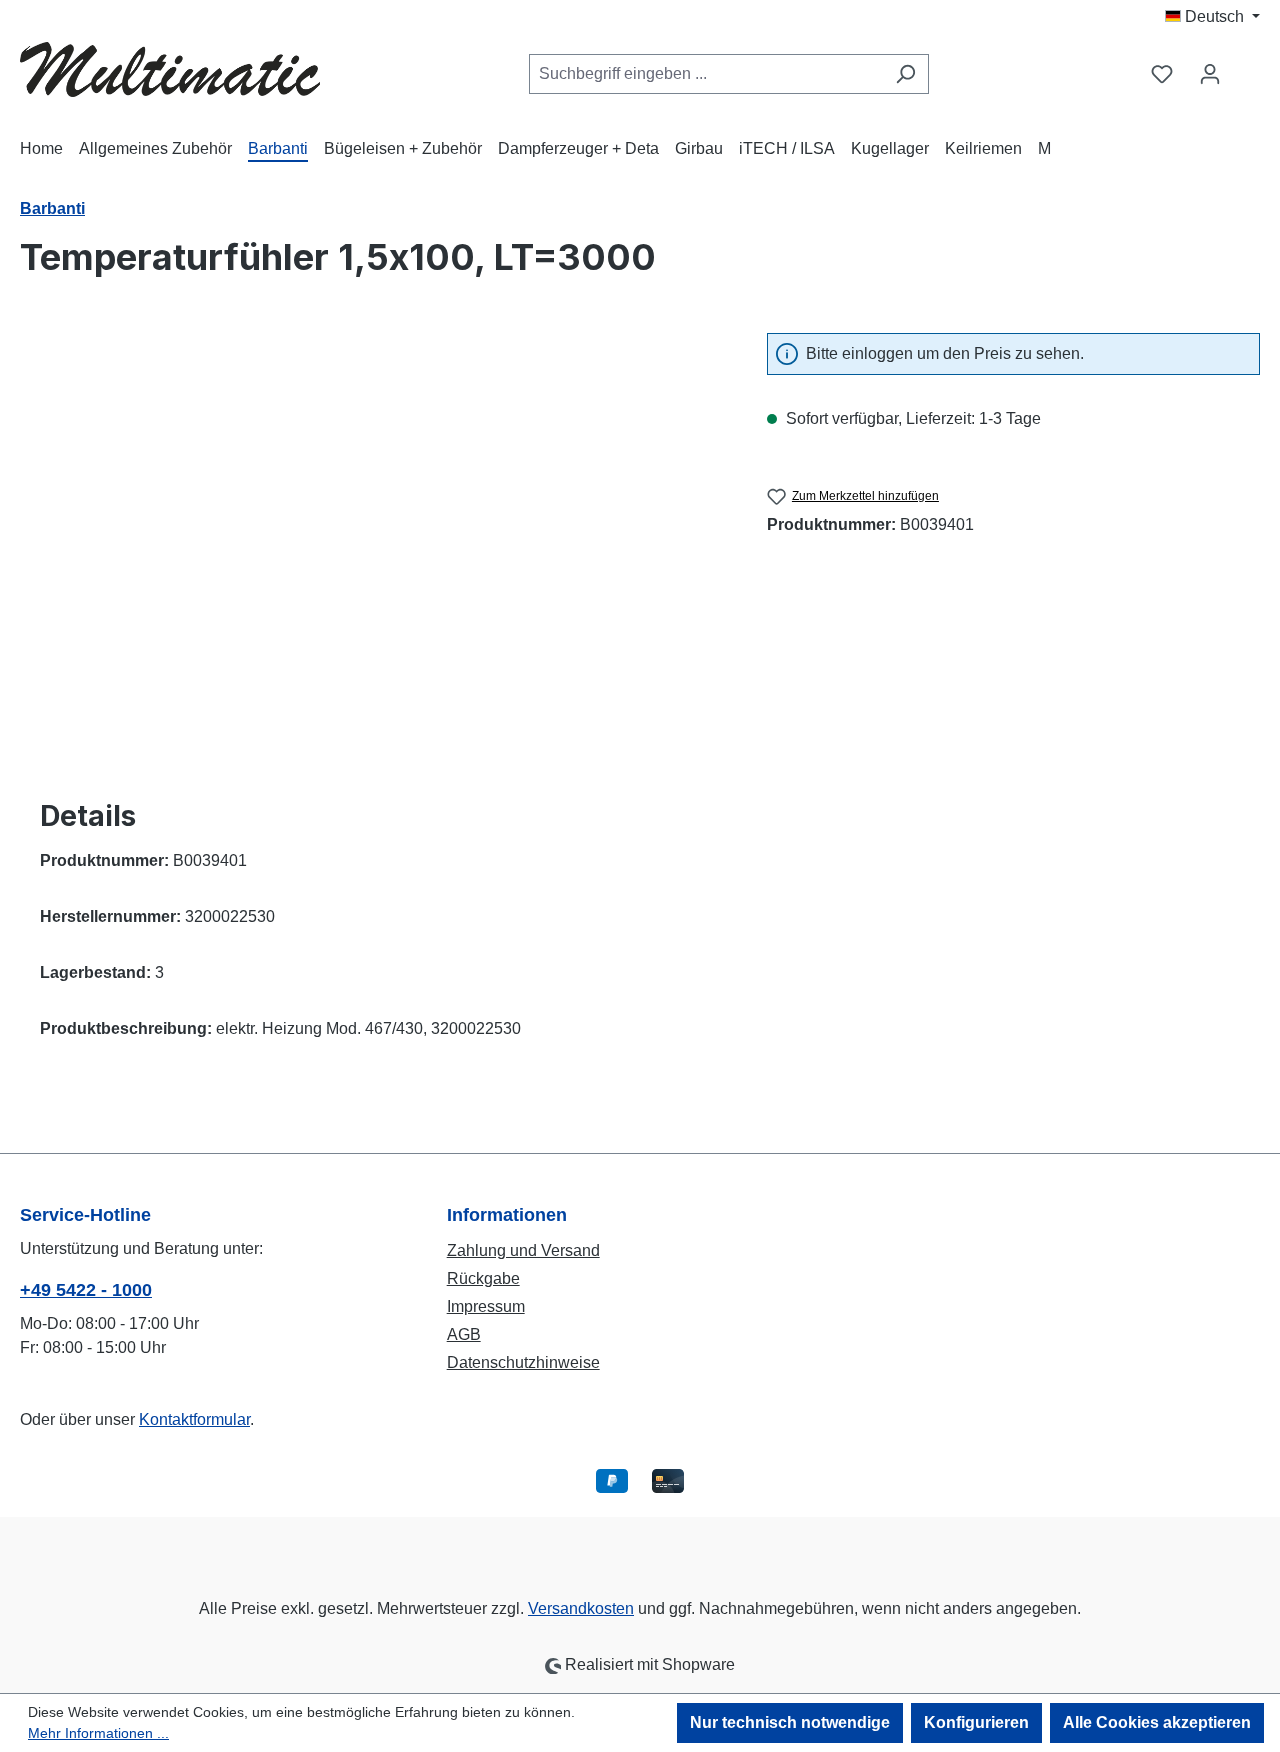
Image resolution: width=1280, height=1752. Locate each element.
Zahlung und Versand (523, 1250)
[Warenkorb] (1247, 66)
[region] (373, 548)
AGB (464, 1334)
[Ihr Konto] (1210, 74)
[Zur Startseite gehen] (170, 69)
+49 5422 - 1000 (86, 1290)
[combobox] (706, 74)
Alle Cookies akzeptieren (1157, 1722)
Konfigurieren (976, 1722)
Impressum (486, 1306)
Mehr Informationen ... (98, 1733)
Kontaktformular (194, 1419)
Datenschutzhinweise (523, 1362)
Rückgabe (483, 1278)
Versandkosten (581, 1608)
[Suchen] (905, 74)
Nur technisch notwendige (790, 1722)
